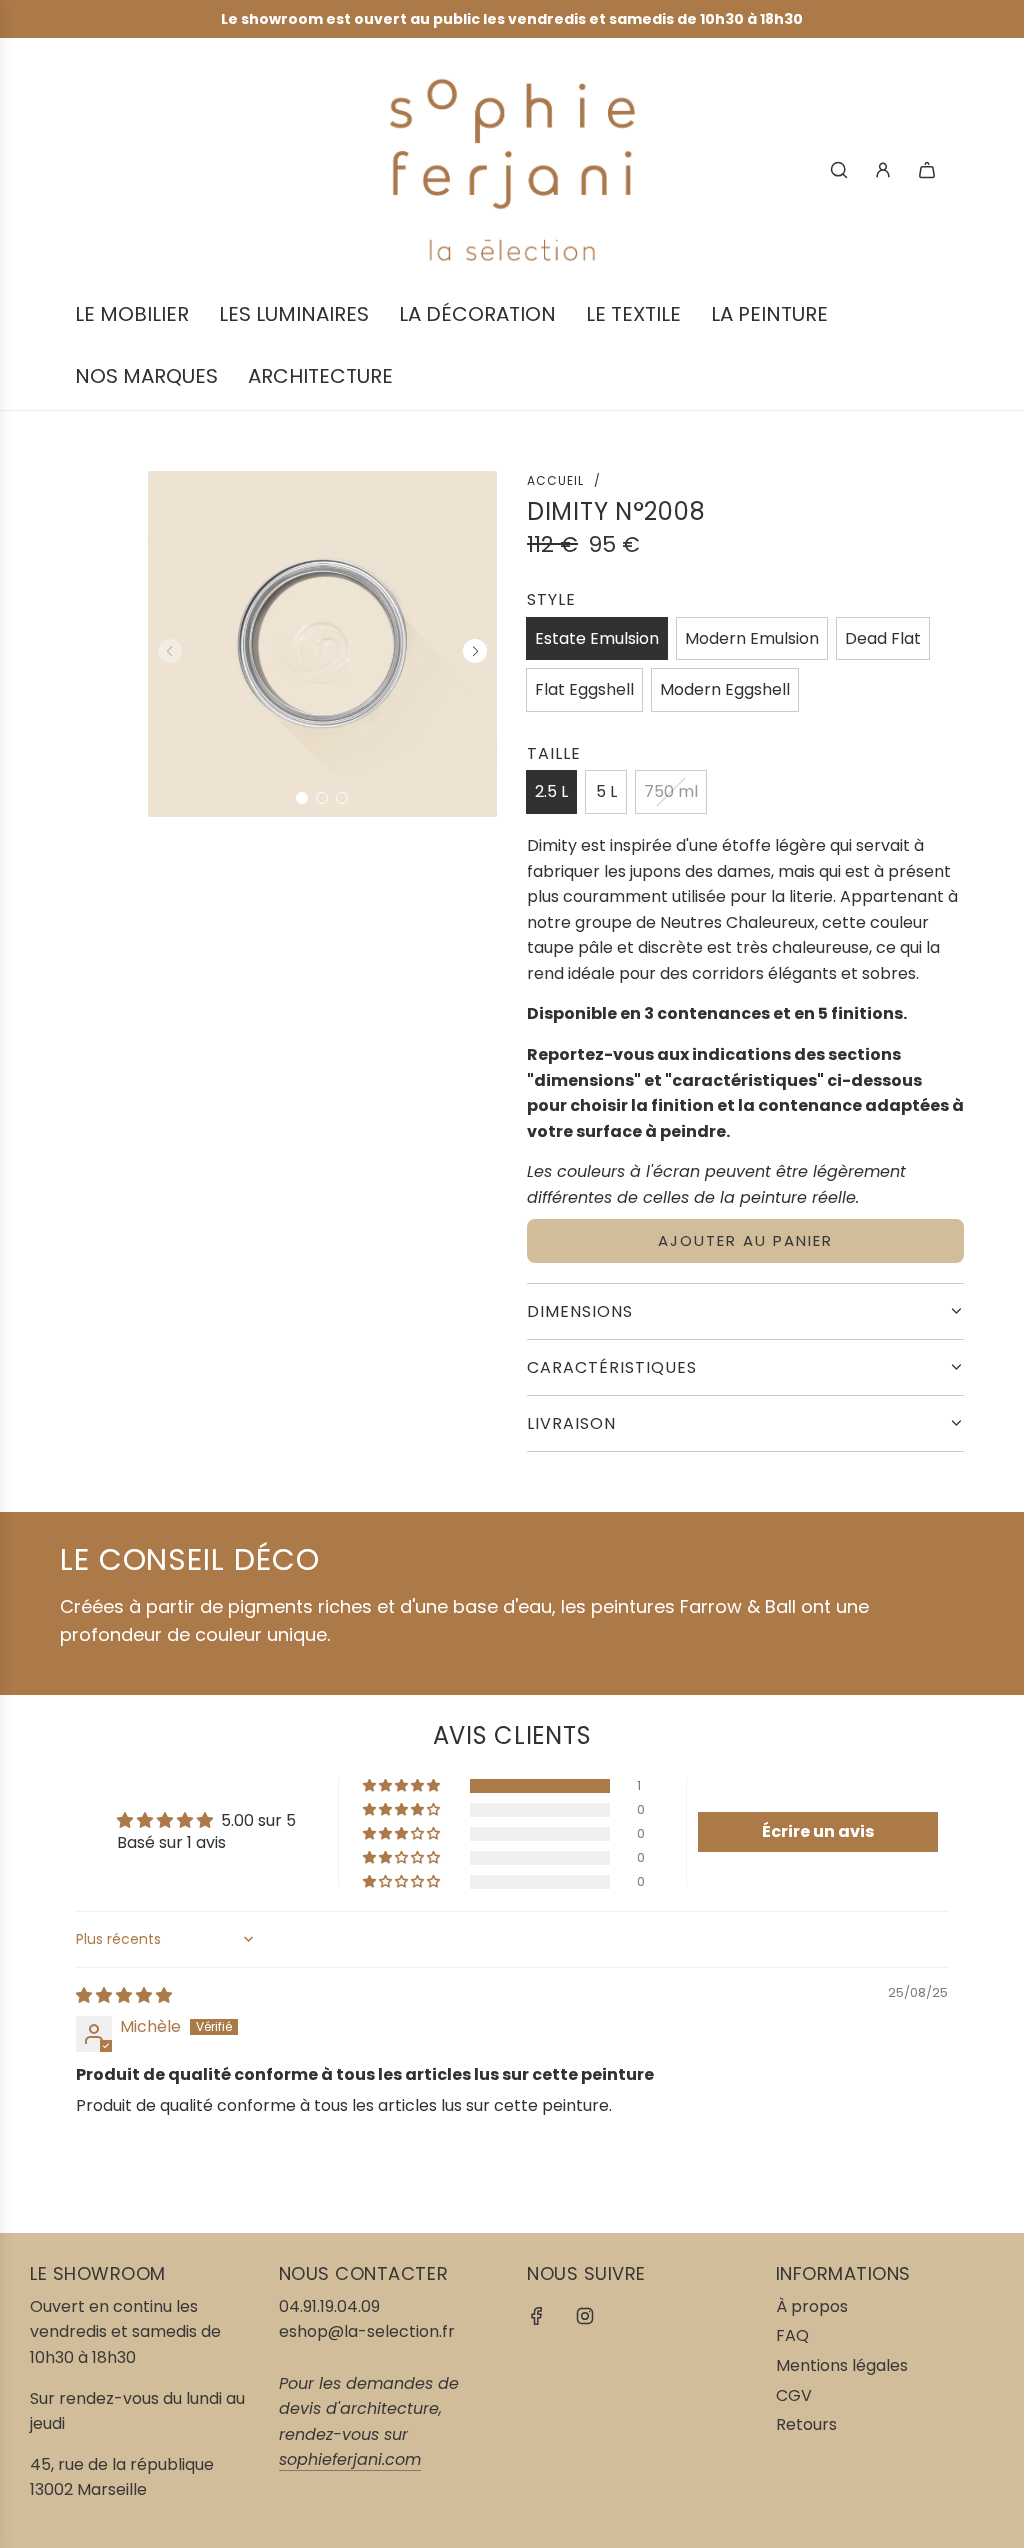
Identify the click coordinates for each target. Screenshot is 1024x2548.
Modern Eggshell (725, 689)
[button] (302, 798)
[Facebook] (537, 2316)
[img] (124, 1995)
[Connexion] (883, 170)
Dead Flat (883, 638)
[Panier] (927, 170)
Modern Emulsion (752, 638)
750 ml (671, 791)
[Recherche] (839, 170)
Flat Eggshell (584, 689)
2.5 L (551, 791)
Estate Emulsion (597, 638)
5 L (606, 791)
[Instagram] (585, 2316)
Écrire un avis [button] (818, 1831)
